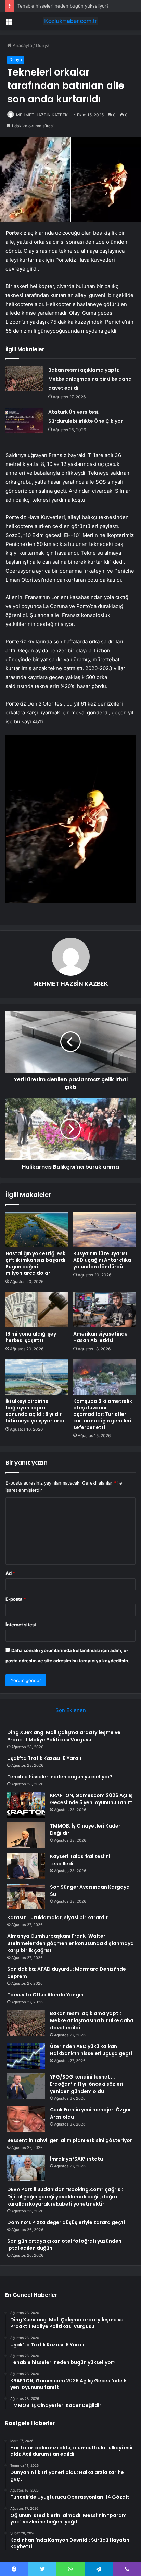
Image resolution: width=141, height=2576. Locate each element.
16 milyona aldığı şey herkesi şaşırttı (31, 1337)
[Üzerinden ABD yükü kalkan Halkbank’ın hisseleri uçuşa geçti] (26, 2056)
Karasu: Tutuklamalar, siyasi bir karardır (57, 1917)
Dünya (43, 45)
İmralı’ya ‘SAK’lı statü (76, 2159)
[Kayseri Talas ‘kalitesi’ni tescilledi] (26, 1866)
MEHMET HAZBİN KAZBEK (42, 115)
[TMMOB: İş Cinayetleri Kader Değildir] (26, 1835)
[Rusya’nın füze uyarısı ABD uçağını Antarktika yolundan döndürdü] (104, 1230)
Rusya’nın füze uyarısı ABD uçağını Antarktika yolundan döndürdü (102, 1260)
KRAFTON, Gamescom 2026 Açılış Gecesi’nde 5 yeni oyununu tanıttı (92, 1799)
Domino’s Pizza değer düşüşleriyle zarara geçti (66, 2222)
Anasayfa (22, 45)
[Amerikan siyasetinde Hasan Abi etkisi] (104, 1310)
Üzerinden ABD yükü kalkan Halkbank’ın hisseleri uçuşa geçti (91, 2050)
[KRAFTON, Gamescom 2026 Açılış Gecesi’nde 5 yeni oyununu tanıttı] (26, 1805)
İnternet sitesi (21, 1625)
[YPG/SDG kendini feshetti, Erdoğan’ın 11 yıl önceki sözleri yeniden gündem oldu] (26, 2086)
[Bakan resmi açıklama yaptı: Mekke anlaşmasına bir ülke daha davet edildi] (24, 379)
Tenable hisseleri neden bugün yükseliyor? (63, 6)
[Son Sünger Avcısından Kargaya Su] (26, 1896)
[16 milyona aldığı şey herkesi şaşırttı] (37, 1310)
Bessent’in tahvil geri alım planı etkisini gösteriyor (70, 2140)
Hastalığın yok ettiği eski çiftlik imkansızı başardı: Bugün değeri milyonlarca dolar (36, 1263)
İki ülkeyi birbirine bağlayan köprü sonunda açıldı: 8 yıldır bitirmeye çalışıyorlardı (35, 1411)
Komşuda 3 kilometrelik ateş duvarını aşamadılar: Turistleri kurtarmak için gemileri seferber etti (103, 1414)
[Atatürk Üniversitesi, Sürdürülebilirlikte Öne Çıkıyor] (24, 420)
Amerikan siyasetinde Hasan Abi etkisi (100, 1337)
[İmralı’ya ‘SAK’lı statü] (26, 2168)
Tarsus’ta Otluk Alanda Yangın (45, 1995)
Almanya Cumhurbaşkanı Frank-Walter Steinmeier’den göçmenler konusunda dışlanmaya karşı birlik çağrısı (70, 1943)
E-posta (16, 1599)
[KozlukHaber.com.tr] (70, 21)
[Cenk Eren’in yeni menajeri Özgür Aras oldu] (26, 2119)
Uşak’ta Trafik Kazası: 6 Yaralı (44, 1758)
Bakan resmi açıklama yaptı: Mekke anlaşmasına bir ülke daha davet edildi (90, 379)
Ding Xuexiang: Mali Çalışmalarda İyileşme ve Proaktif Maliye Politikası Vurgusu (64, 1736)
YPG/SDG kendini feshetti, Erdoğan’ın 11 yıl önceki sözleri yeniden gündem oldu (87, 2084)
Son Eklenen (71, 1710)
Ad (10, 1573)
